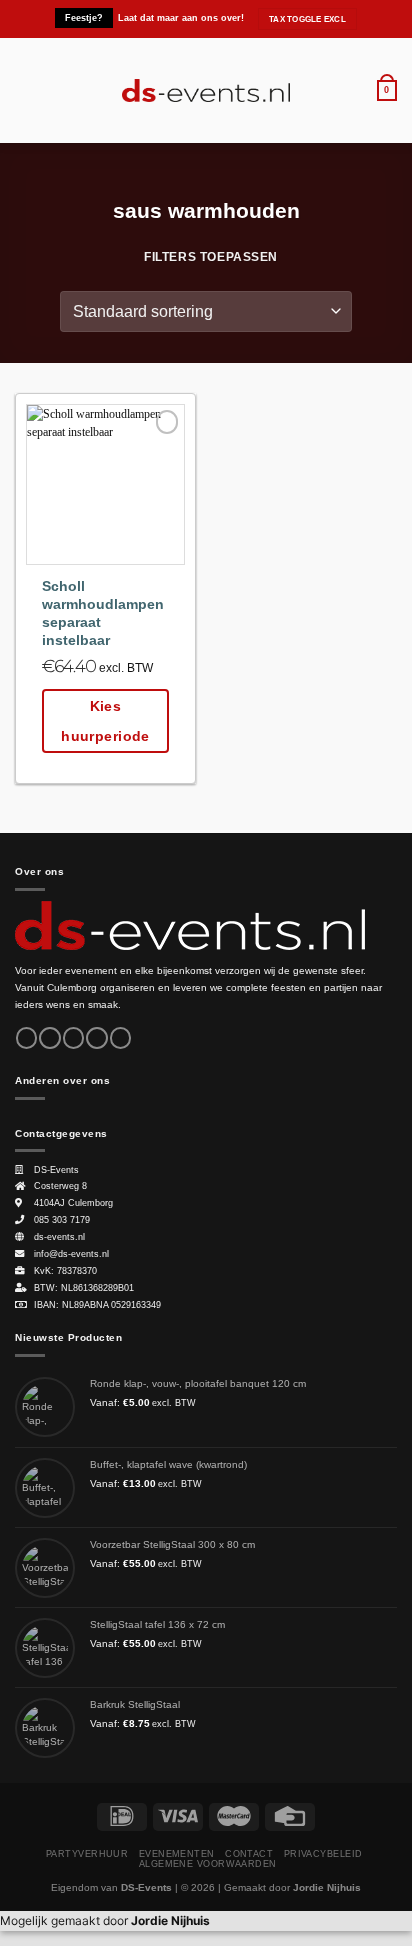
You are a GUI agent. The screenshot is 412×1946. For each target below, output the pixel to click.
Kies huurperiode (105, 721)
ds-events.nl (59, 1237)
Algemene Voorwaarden (208, 1864)
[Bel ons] (120, 1038)
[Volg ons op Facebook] (26, 1038)
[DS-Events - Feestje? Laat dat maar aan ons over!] (206, 91)
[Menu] (24, 90)
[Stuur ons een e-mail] (96, 1038)
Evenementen (177, 1854)
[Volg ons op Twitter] (73, 1038)
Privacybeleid (323, 1854)
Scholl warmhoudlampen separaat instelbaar (103, 613)
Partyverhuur (87, 1854)
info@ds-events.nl (71, 1254)
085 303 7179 (62, 1220)
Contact (249, 1854)
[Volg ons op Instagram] (49, 1038)
